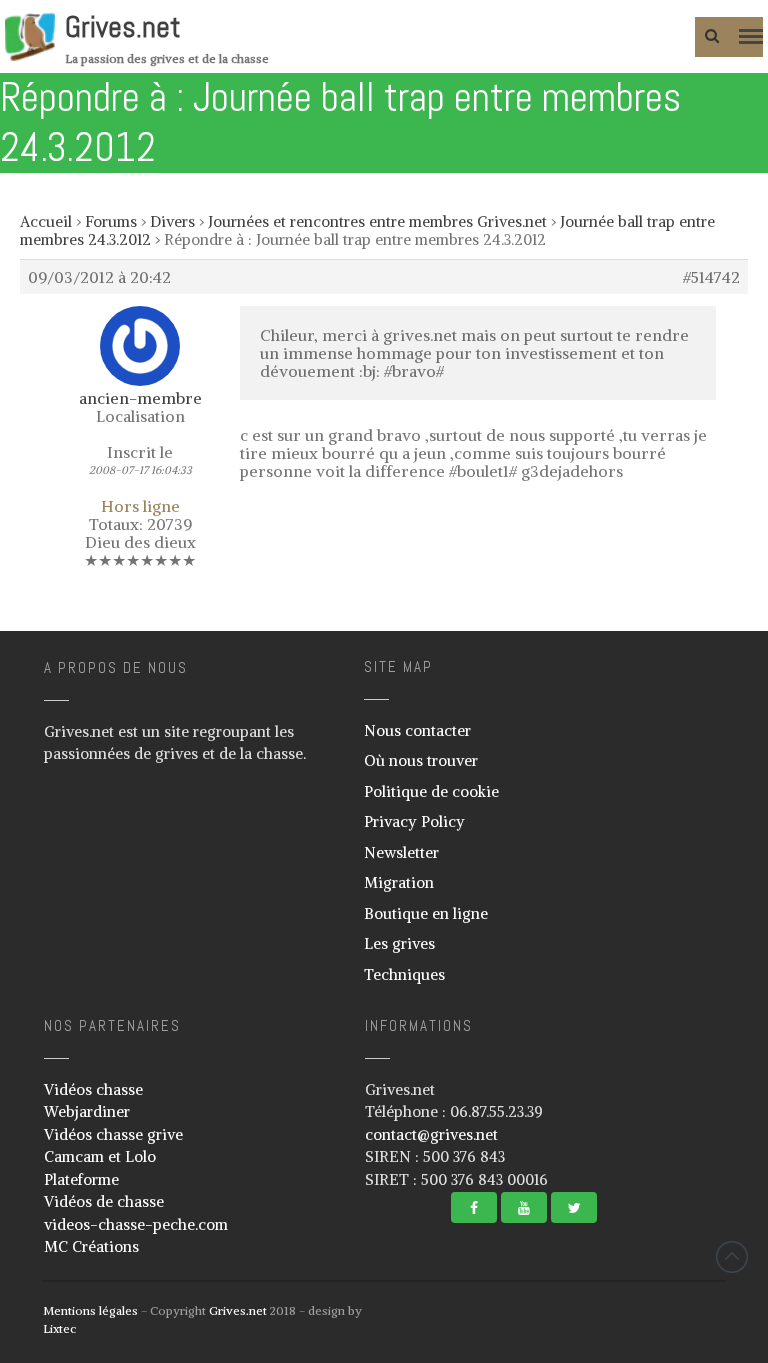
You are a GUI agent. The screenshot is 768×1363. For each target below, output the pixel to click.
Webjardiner (87, 1111)
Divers (172, 221)
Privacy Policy (414, 821)
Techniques (404, 974)
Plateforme (81, 1179)
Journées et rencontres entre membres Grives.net (377, 221)
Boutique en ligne (426, 913)
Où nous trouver (421, 760)
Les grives (399, 943)
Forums (111, 221)
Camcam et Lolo (100, 1156)
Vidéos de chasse (104, 1201)
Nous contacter (417, 730)
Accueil (46, 221)
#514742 (711, 277)
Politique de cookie (431, 791)
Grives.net (123, 27)
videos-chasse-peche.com (136, 1224)
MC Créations (91, 1246)
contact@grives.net (431, 1134)
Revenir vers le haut (732, 1257)
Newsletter (401, 852)
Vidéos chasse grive (113, 1134)
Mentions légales (90, 1310)
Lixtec (59, 1328)
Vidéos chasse (93, 1089)
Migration (399, 882)
